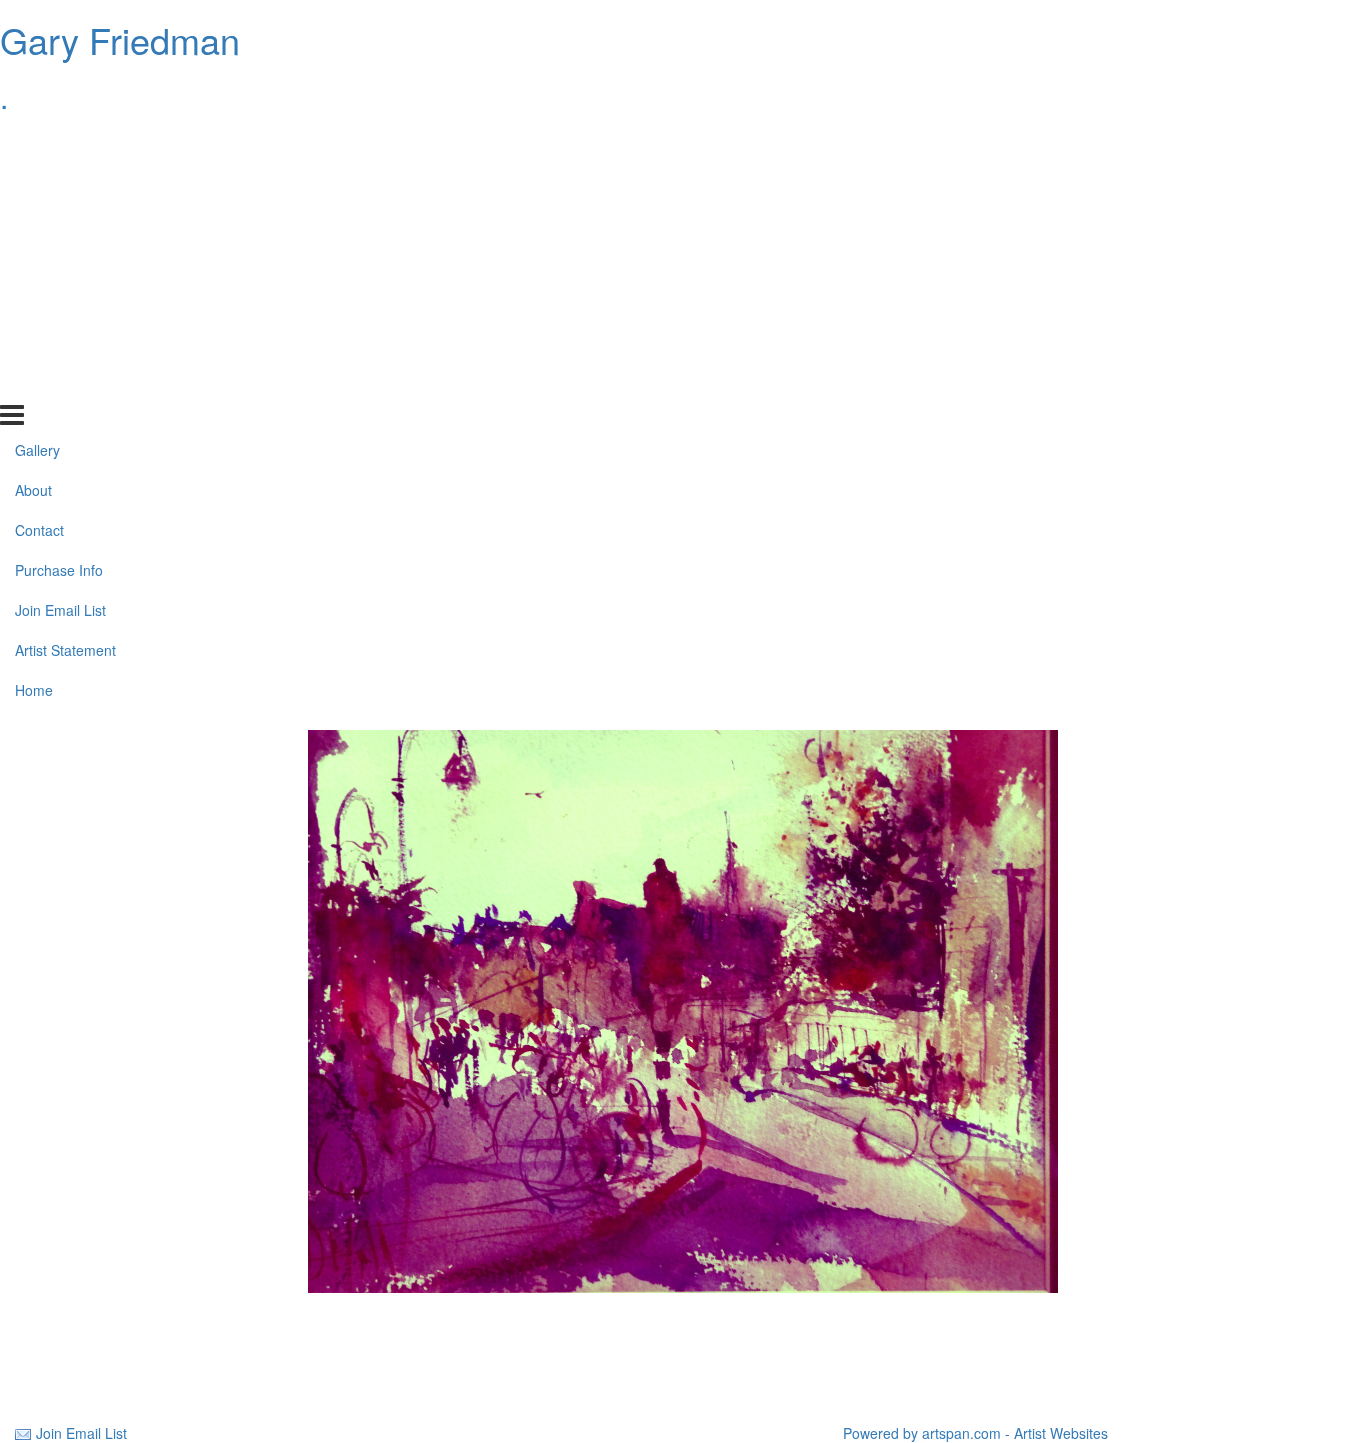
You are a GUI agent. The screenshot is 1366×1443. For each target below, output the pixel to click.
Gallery (37, 143)
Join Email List (60, 303)
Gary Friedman (120, 39)
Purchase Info (59, 263)
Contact (39, 223)
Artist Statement (65, 343)
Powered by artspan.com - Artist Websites (975, 1433)
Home (34, 383)
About (33, 183)
